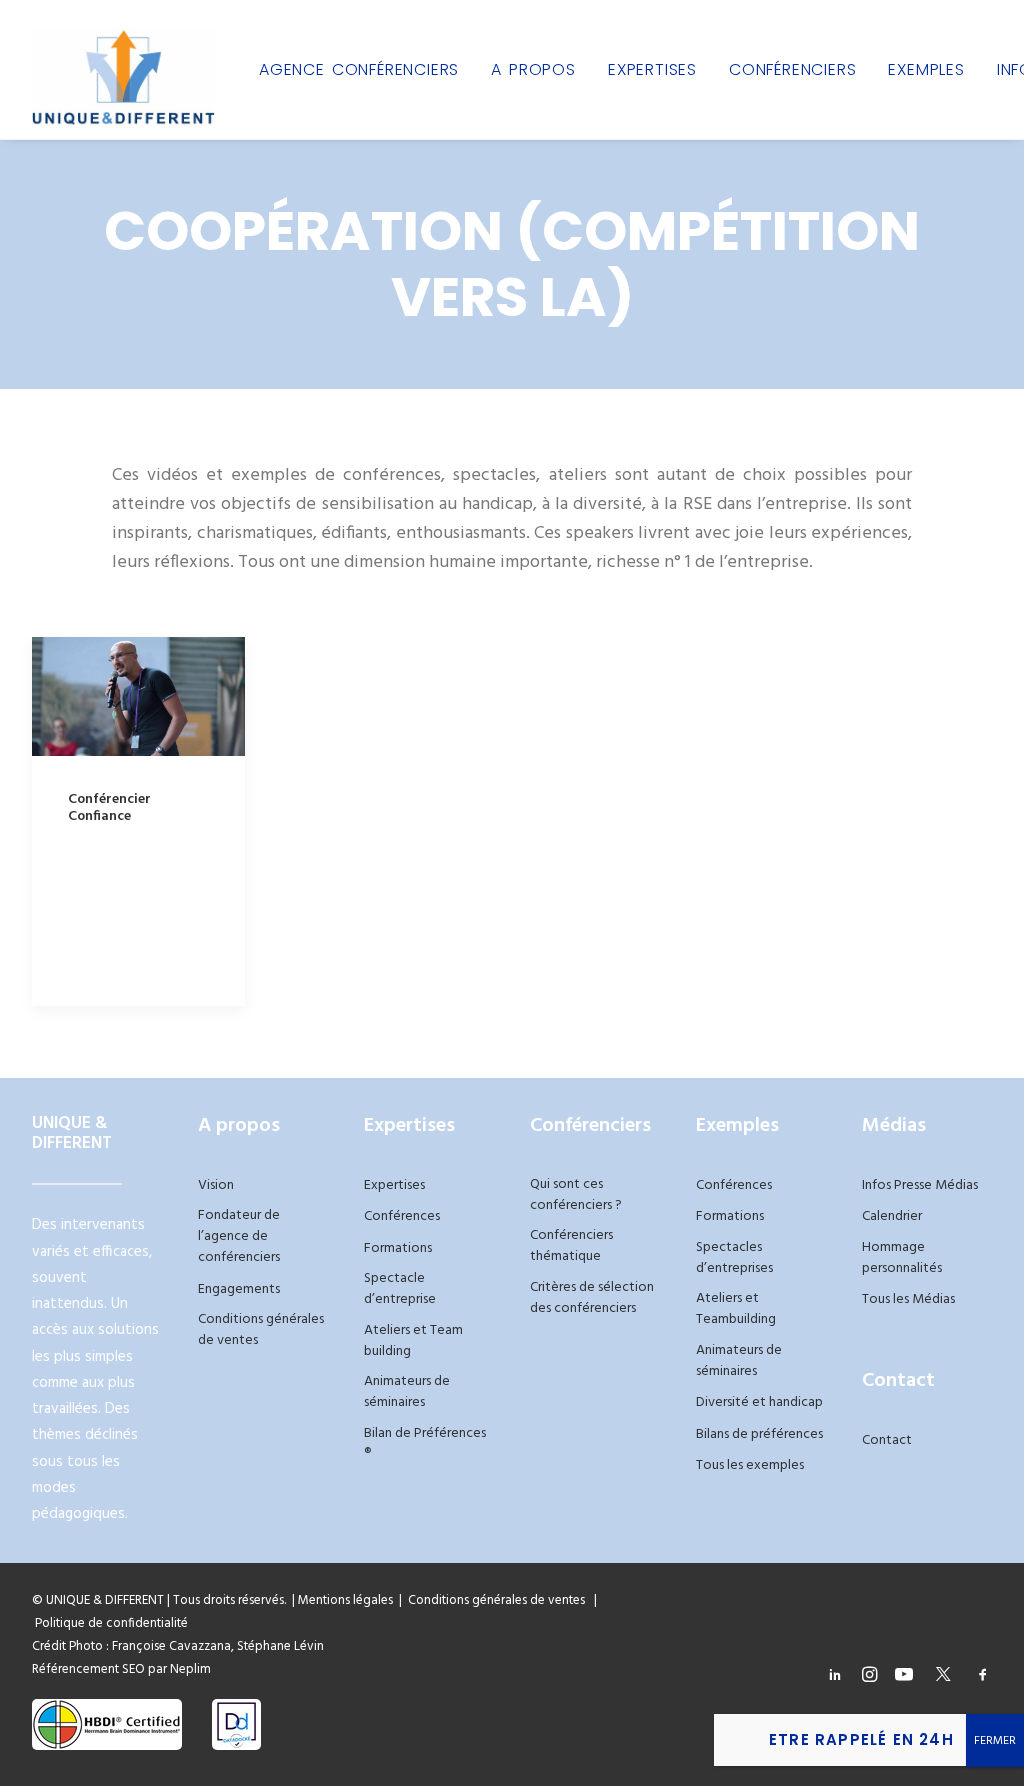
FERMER (995, 1741)
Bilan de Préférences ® (425, 1444)
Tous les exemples (750, 1465)
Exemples (926, 69)
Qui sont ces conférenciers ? (576, 1195)
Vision (216, 1185)
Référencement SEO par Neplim (121, 1669)
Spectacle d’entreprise (400, 1289)
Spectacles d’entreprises (734, 1258)
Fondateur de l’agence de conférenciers (239, 1236)
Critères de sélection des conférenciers (592, 1298)
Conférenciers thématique (571, 1246)
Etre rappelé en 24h (861, 1739)
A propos (533, 69)
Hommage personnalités (902, 1258)
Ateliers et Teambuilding (736, 1309)
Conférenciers (792, 69)
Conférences (402, 1216)
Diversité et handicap (759, 1402)
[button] (138, 696)
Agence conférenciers (359, 69)
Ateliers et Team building (413, 1341)
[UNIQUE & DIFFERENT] (123, 69)
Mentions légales (345, 1600)
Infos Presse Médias (920, 1185)
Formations (398, 1248)
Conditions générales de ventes (261, 1330)
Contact (887, 1440)
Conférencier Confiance (109, 808)
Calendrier (892, 1216)
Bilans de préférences (759, 1434)
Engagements (239, 1289)
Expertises (652, 69)
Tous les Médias (908, 1299)
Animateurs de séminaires (407, 1392)
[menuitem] (359, 69)
